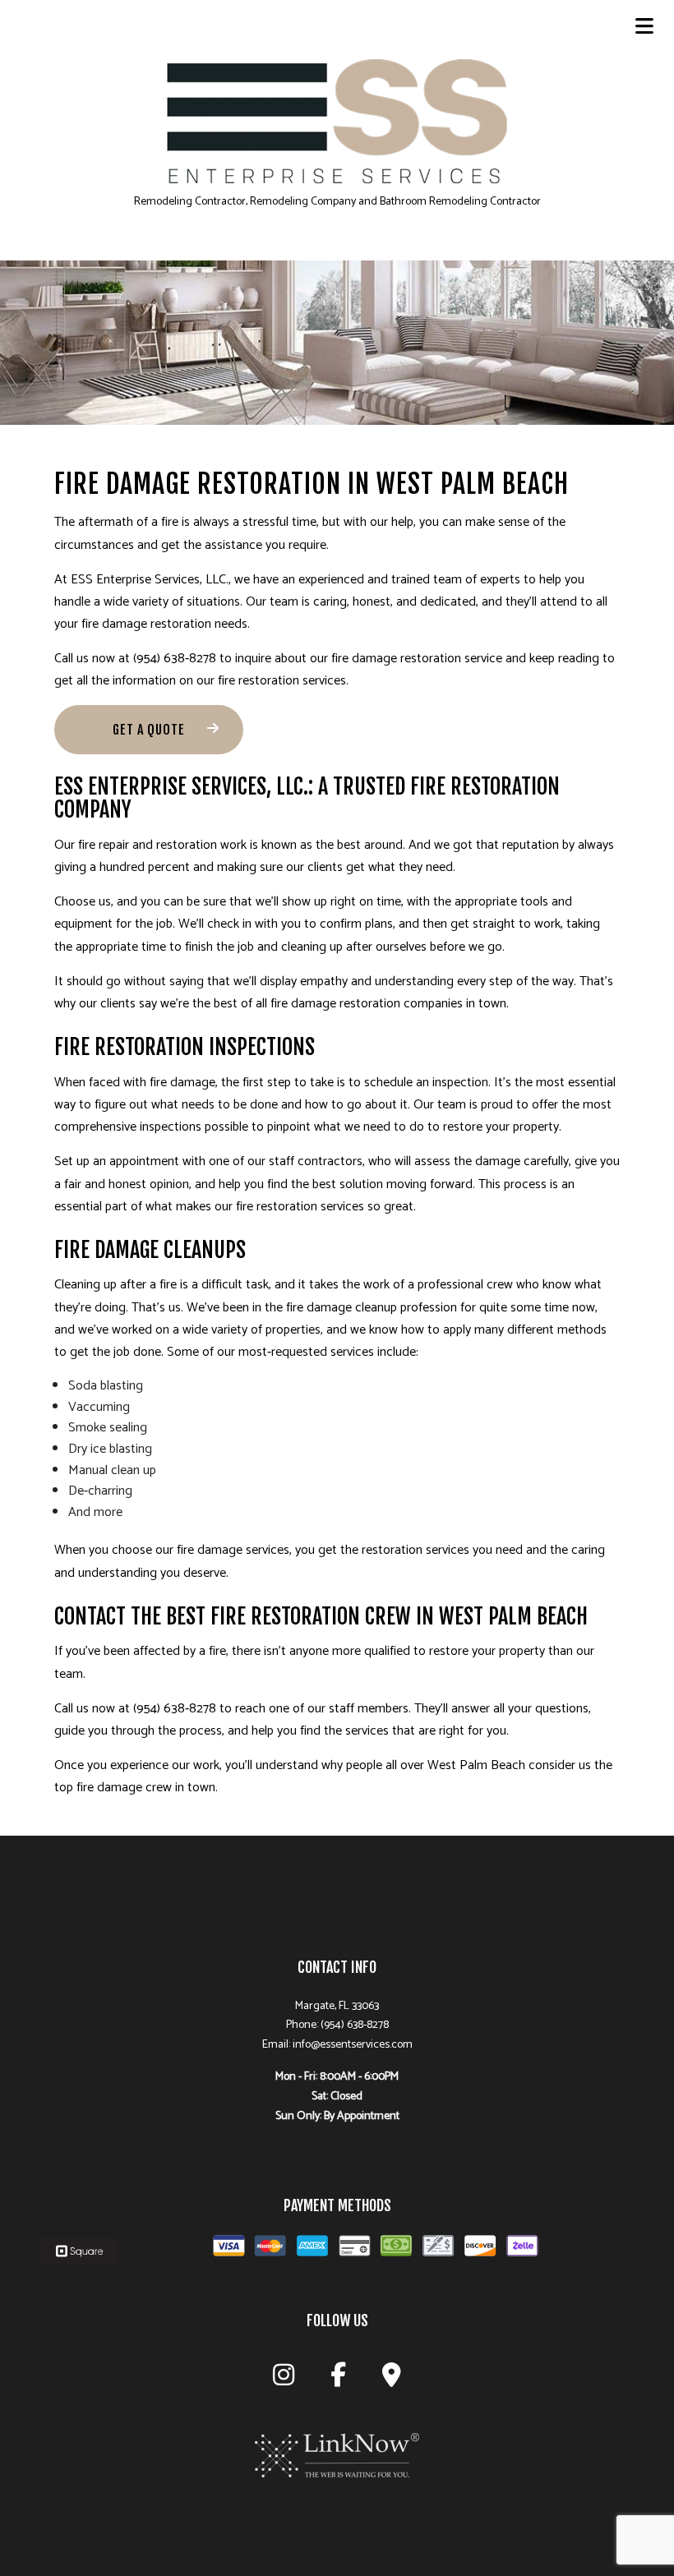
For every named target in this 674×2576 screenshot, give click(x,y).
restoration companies (401, 1004)
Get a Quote (149, 730)
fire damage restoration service (417, 659)
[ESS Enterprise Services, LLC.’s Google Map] (392, 2380)
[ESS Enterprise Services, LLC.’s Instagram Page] (284, 2380)
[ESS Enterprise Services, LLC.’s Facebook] (338, 2380)
